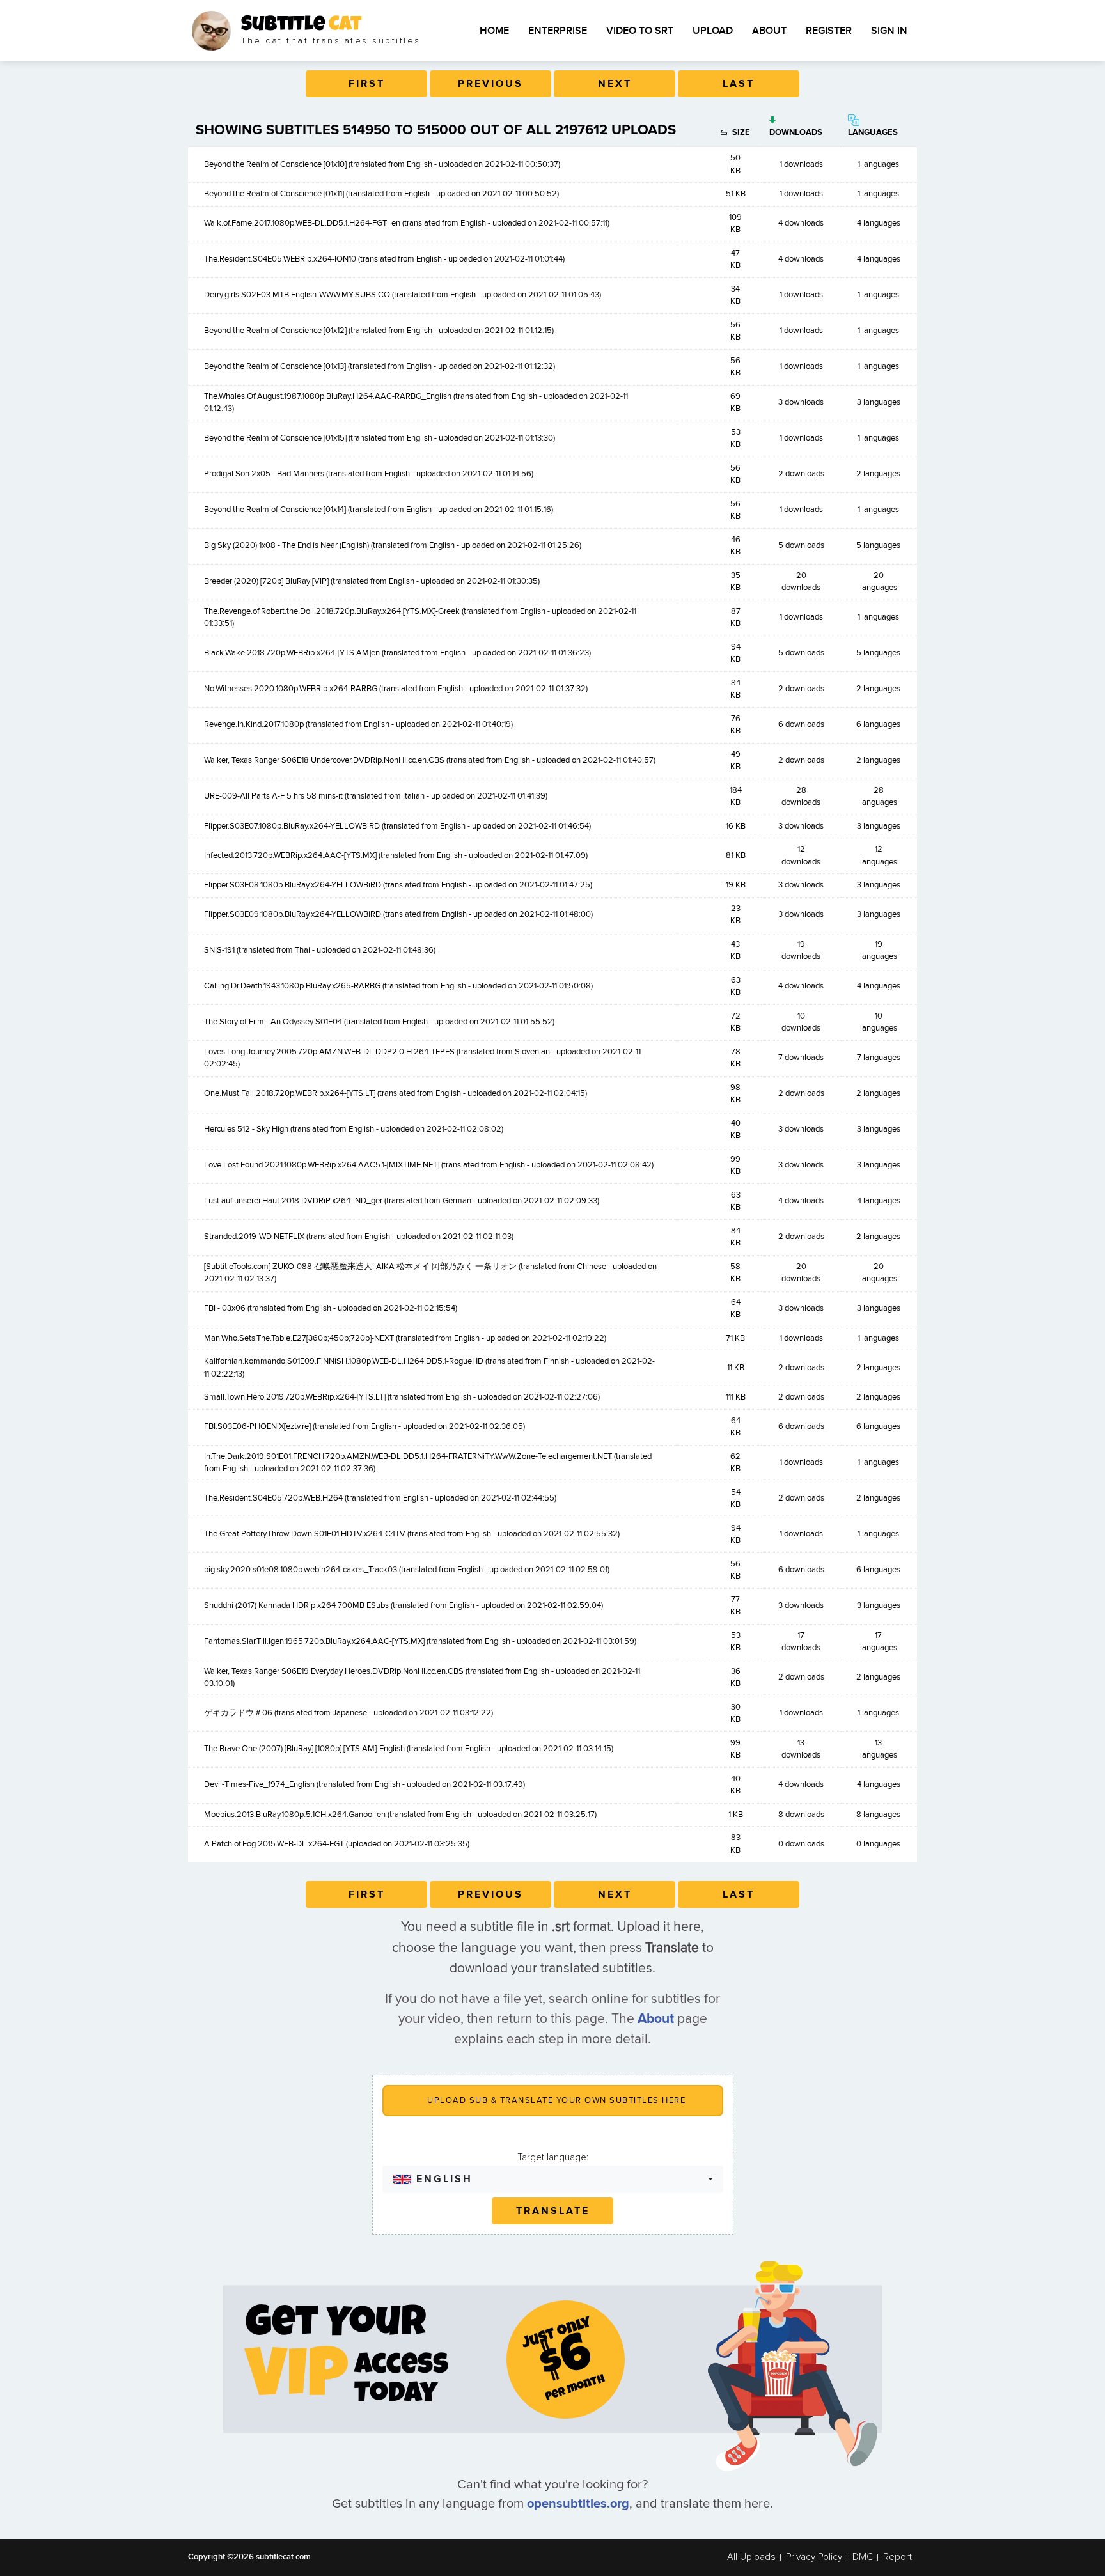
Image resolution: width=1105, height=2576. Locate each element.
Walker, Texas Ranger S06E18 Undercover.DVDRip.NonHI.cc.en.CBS (324, 760)
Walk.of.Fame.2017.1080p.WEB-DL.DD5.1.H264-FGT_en (302, 223)
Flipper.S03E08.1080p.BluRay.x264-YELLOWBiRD (293, 885)
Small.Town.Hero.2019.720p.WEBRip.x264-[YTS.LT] (295, 1397)
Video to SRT (640, 31)
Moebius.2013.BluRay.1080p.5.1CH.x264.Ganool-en (295, 1815)
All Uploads (751, 2557)
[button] (553, 2179)
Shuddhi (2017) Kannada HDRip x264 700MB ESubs (296, 1605)
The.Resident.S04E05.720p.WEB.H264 (273, 1498)
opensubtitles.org (578, 2504)
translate (553, 2211)
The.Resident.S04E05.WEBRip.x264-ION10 (280, 259)
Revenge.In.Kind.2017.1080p (254, 724)
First (367, 84)
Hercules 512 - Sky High (246, 1129)
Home (494, 31)
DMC (863, 2557)
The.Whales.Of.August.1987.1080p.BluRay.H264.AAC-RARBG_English (328, 396)
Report (897, 2557)
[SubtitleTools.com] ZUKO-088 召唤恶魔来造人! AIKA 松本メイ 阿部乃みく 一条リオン (360, 1267)
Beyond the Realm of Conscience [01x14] (275, 510)
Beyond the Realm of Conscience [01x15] (275, 438)
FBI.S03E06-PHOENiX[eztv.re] (257, 1426)
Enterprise (558, 31)
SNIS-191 (219, 950)
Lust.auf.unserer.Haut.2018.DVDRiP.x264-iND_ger (293, 1201)
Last (739, 84)
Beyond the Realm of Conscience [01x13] (275, 366)
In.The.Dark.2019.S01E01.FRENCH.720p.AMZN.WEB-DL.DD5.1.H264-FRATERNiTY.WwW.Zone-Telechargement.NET (408, 1456)
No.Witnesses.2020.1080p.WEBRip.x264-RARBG (291, 689)
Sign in (889, 31)
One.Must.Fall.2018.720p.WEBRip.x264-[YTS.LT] (290, 1093)
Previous (490, 84)
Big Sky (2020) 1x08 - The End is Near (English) (286, 545)
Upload (713, 31)
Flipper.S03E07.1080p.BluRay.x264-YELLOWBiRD (292, 826)
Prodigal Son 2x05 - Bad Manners (264, 474)
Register (829, 31)
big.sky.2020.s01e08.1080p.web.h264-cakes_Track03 (301, 1570)
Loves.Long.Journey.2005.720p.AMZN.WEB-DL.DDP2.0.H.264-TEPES (329, 1052)
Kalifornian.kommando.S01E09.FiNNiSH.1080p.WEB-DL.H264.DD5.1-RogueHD (344, 1361)
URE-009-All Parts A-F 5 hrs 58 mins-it (273, 796)
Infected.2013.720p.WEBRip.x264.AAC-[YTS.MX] (290, 855)
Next (615, 84)
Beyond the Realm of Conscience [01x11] (274, 194)
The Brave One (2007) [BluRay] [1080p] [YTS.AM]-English (304, 1749)
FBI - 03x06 (225, 1308)
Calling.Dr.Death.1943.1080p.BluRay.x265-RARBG (292, 986)
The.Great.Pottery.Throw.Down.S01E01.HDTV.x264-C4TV (305, 1534)
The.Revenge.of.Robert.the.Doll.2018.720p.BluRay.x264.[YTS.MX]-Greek (332, 611)
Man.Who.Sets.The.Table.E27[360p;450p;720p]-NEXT (299, 1338)
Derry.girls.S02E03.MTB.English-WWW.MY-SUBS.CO (297, 295)
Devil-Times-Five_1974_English (259, 1784)
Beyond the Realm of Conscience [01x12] (275, 331)
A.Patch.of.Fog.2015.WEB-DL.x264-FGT (274, 1844)
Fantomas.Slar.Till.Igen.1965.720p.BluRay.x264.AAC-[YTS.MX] (314, 1641)
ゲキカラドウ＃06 (238, 1713)
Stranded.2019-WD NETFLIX (254, 1237)
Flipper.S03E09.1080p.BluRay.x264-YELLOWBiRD (293, 914)
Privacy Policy (814, 2557)
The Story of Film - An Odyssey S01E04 (273, 1022)
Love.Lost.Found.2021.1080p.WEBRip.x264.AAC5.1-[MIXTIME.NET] (322, 1165)
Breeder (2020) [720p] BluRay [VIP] (266, 581)
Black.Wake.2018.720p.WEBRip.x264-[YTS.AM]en (292, 653)
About (769, 31)
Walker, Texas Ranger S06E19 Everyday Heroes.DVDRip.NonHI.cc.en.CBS (334, 1671)
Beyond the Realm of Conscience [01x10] (275, 164)
